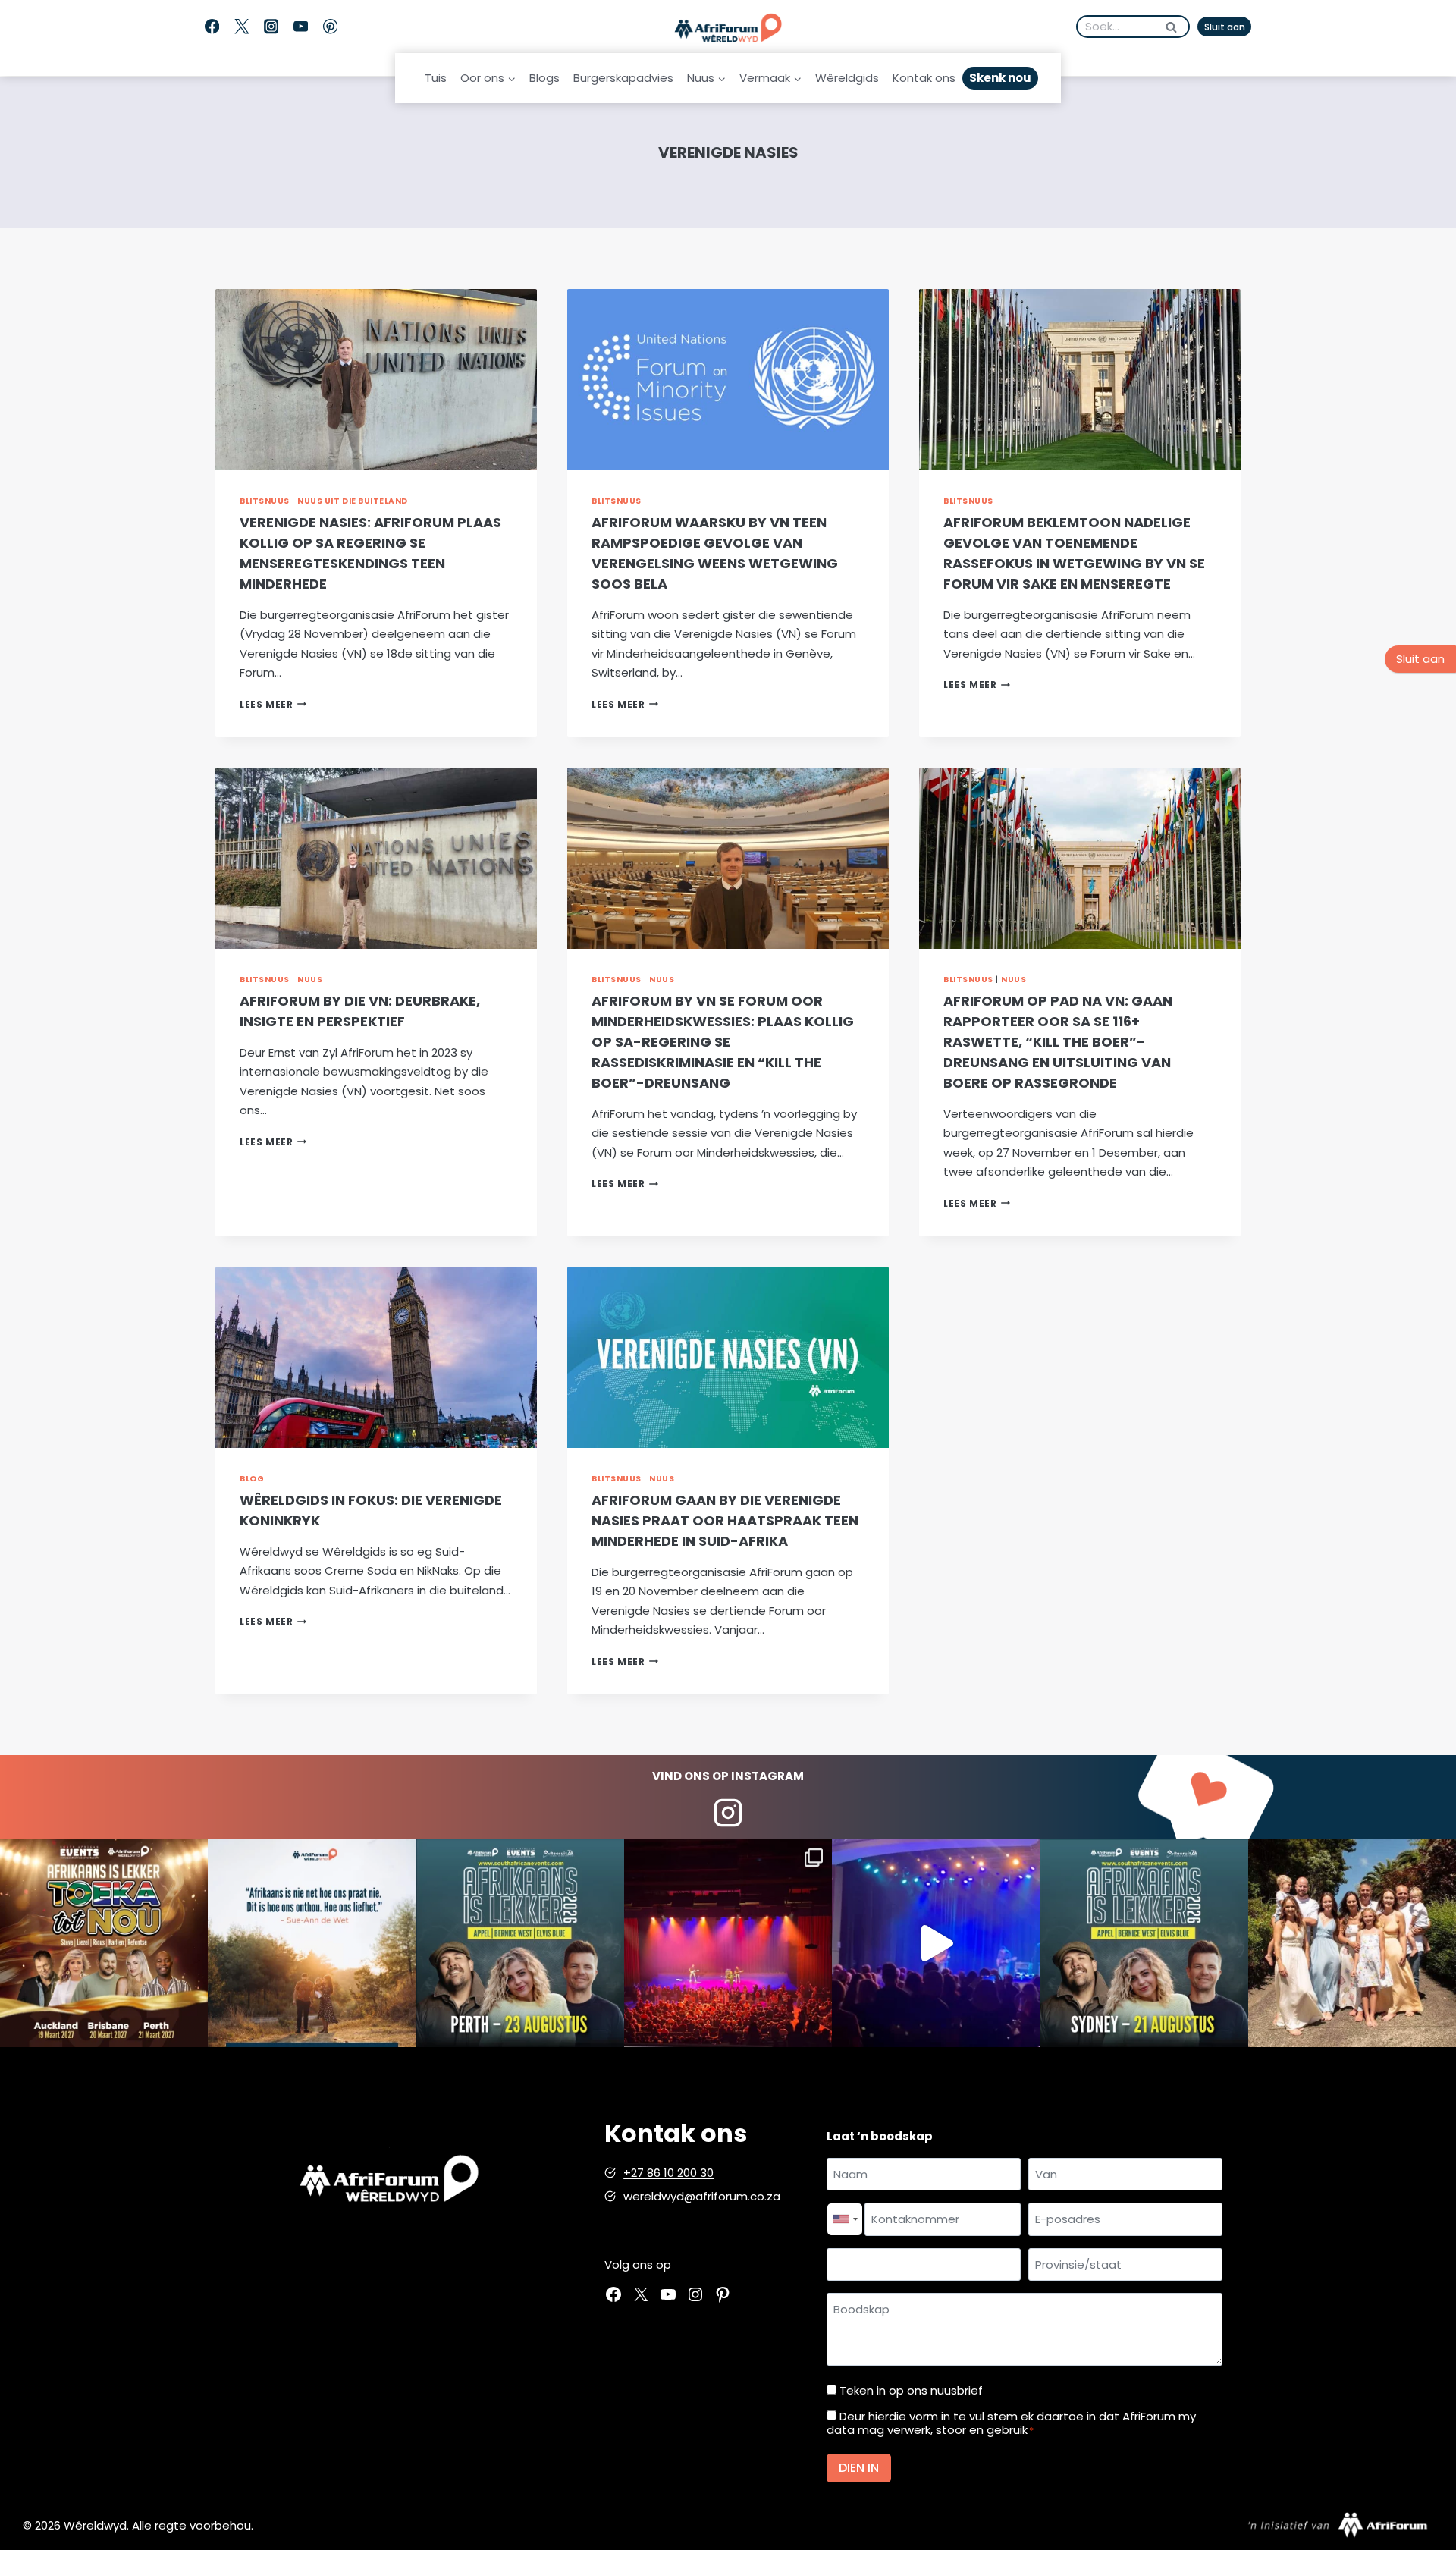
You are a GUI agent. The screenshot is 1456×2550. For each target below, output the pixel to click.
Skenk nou (1000, 78)
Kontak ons (924, 78)
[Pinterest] (330, 27)
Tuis (436, 78)
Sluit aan (1225, 27)
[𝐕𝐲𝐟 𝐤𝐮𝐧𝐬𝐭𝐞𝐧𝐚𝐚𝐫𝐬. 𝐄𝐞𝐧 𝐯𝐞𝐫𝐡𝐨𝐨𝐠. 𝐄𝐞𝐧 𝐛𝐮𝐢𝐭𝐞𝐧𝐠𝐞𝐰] (104, 1943)
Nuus (310, 980)
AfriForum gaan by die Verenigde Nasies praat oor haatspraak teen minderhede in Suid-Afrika (725, 1520)
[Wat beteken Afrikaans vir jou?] (312, 1943)
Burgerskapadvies (623, 78)
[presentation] (376, 380)
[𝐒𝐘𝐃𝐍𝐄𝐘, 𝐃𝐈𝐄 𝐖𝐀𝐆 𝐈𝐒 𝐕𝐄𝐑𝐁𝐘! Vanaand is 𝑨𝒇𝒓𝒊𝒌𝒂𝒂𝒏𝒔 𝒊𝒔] (1144, 1943)
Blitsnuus (265, 501)
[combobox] (845, 2219)
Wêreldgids (847, 78)
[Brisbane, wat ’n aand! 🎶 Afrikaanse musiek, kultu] (728, 1943)
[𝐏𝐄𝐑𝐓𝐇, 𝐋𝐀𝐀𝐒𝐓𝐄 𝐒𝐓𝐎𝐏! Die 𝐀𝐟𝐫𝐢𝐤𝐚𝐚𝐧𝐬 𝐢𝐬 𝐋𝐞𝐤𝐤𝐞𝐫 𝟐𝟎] (520, 1943)
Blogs (544, 78)
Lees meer (273, 704)
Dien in (859, 2468)
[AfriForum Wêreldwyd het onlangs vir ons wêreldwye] (1352, 1943)
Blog (252, 1479)
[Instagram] (271, 27)
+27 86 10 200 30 (668, 2173)
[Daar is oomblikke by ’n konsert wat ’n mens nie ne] (936, 1943)
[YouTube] (301, 27)
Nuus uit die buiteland (353, 501)
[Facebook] (212, 27)
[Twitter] (242, 27)
